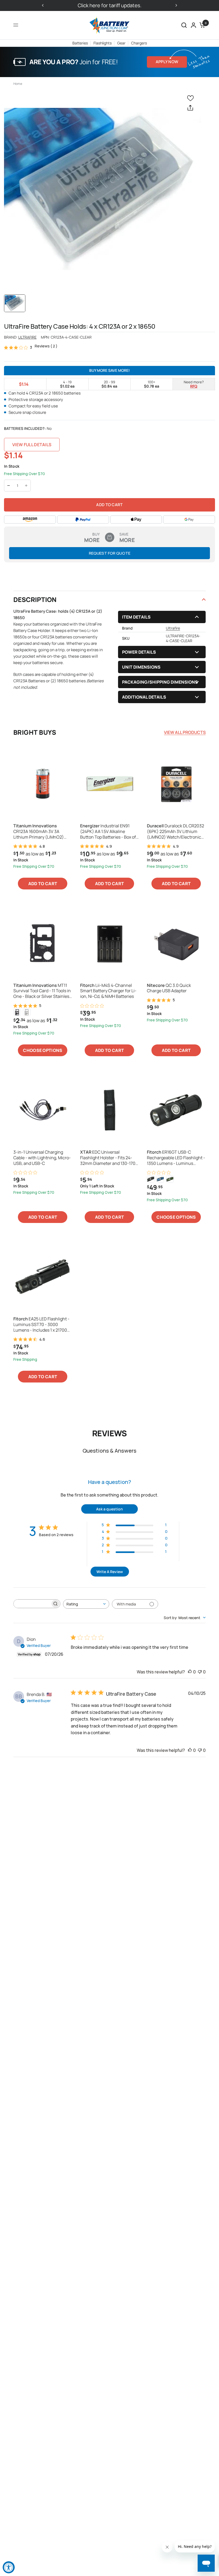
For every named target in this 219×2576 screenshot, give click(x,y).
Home (18, 84)
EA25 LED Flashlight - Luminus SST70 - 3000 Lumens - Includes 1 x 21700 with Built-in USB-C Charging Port (42, 1324)
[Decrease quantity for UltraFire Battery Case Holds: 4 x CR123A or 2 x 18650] (9, 486)
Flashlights (103, 43)
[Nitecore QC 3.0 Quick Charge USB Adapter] (176, 943)
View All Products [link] (185, 732)
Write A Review (110, 1572)
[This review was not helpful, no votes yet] (200, 1672)
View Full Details (32, 445)
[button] (184, 25)
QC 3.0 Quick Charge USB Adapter (169, 988)
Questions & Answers (109, 1451)
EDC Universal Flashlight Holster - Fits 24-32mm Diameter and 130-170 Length (108, 1158)
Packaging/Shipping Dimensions (160, 682)
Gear (121, 43)
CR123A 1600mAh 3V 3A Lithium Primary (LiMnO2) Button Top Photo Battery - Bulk (39, 831)
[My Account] (193, 25)
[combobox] (86, 1604)
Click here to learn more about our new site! (59, 5)
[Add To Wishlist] (191, 98)
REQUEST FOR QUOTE (110, 553)
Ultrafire (27, 337)
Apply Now (167, 62)
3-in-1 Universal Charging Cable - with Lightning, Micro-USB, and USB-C (42, 1158)
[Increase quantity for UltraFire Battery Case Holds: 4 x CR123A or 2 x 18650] (26, 486)
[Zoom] (103, 189)
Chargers (139, 43)
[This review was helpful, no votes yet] (190, 1672)
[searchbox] (32, 1604)
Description (35, 599)
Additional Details (144, 697)
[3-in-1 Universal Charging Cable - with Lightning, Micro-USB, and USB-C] (43, 1110)
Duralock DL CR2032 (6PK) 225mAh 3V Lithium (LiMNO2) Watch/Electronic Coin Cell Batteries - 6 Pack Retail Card (175, 831)
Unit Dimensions (141, 667)
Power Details (139, 652)
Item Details (136, 617)
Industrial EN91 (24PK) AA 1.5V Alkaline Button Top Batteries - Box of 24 (108, 831)
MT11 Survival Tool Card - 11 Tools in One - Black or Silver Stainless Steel (42, 991)
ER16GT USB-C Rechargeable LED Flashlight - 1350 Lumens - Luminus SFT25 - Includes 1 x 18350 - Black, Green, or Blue (176, 1158)
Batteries (80, 43)
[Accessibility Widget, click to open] (9, 2567)
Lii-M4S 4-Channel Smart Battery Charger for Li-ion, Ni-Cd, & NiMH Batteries (108, 991)
